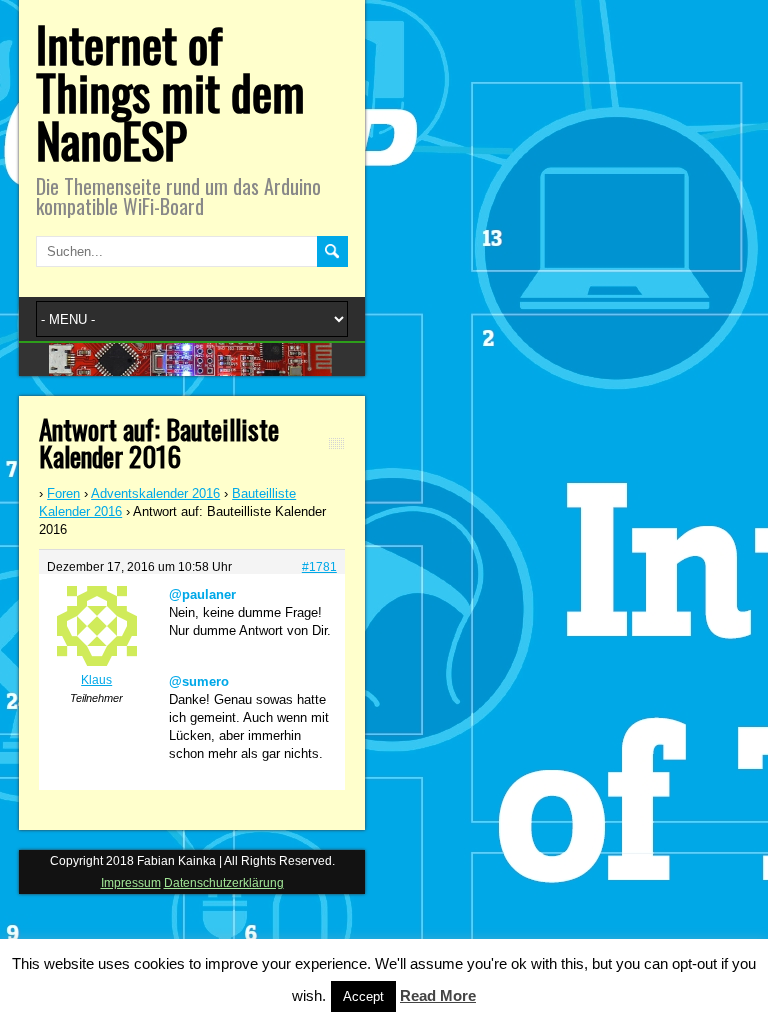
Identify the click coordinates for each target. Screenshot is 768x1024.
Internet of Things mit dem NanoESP (170, 91)
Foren (63, 493)
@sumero (199, 681)
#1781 (319, 567)
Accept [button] (363, 996)
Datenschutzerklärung (224, 883)
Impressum (131, 883)
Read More (438, 995)
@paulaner (202, 594)
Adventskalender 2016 (155, 493)
